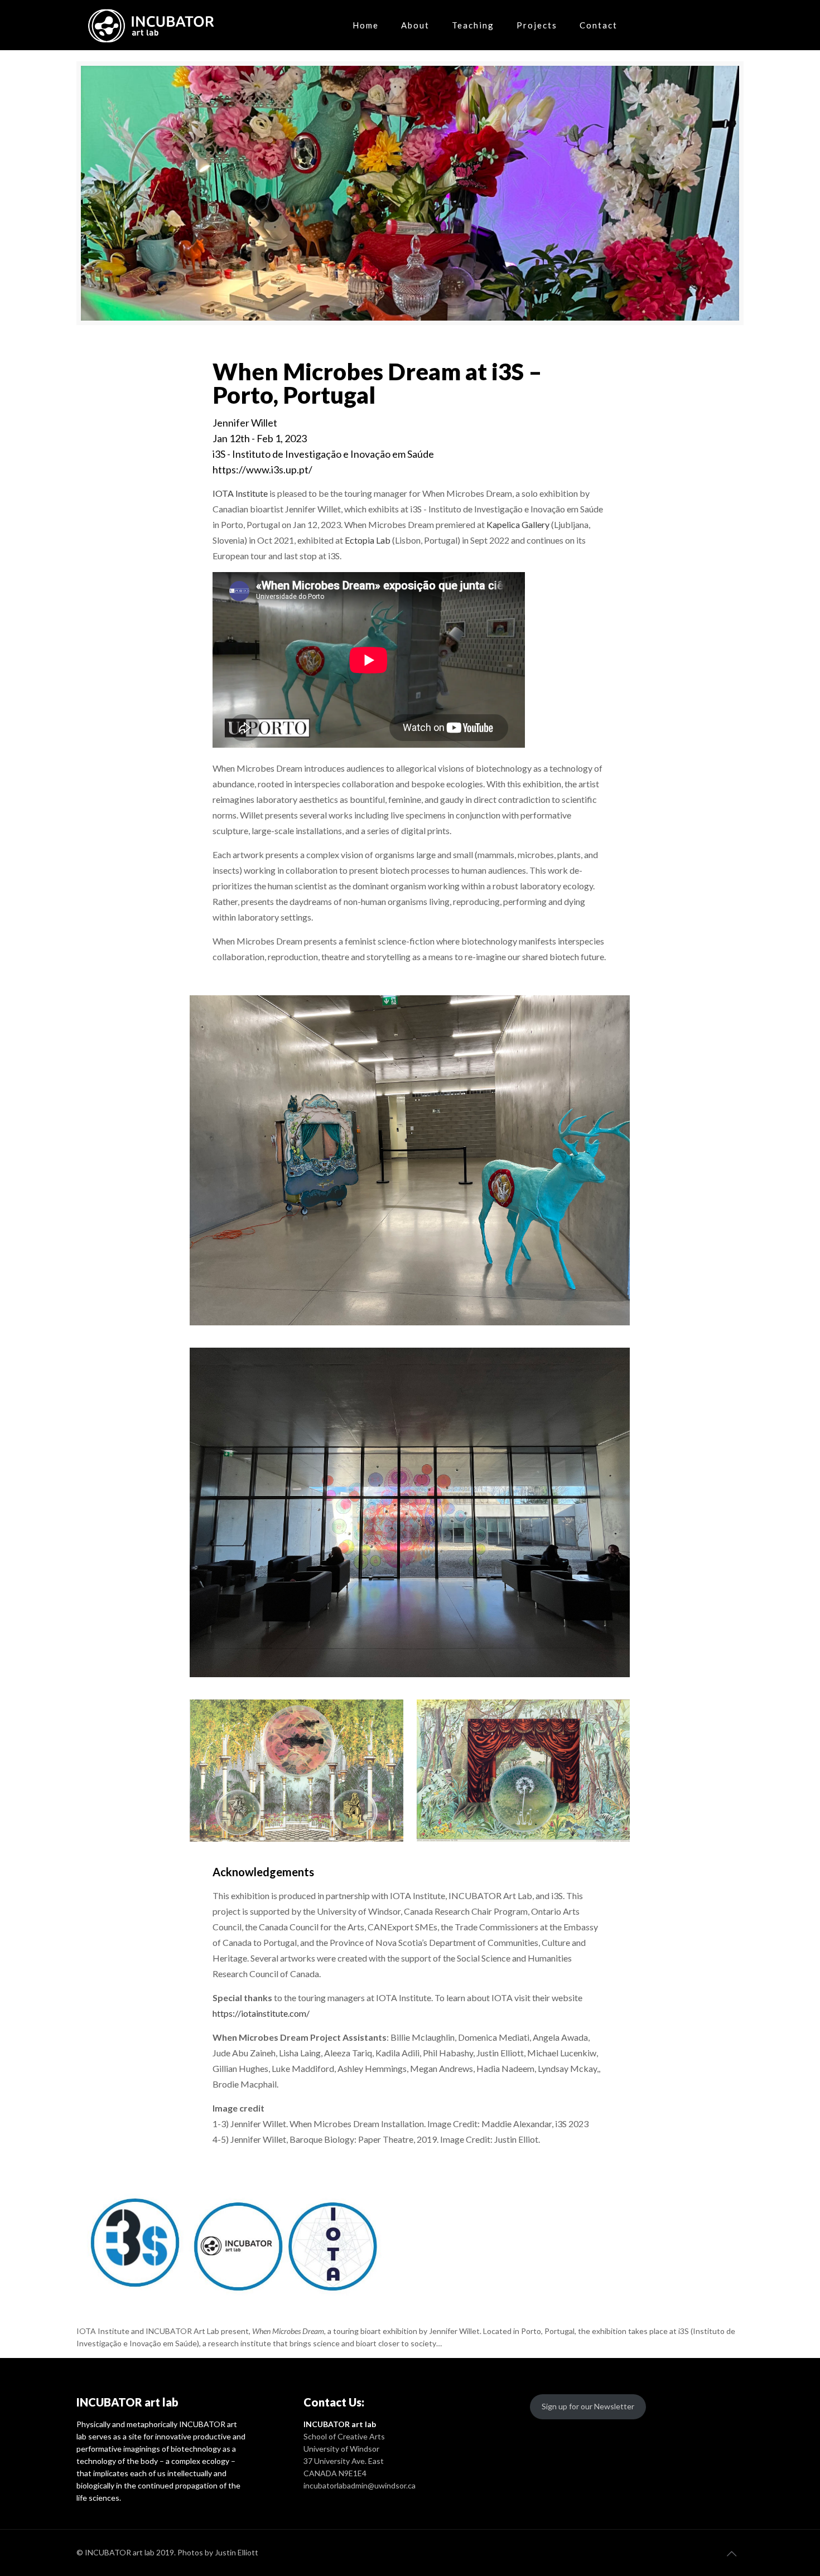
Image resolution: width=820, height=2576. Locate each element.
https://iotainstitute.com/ (261, 2013)
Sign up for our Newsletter (588, 2406)
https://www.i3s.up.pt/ (262, 469)
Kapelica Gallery (517, 524)
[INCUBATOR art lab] (152, 25)
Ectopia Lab (368, 540)
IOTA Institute (240, 493)
